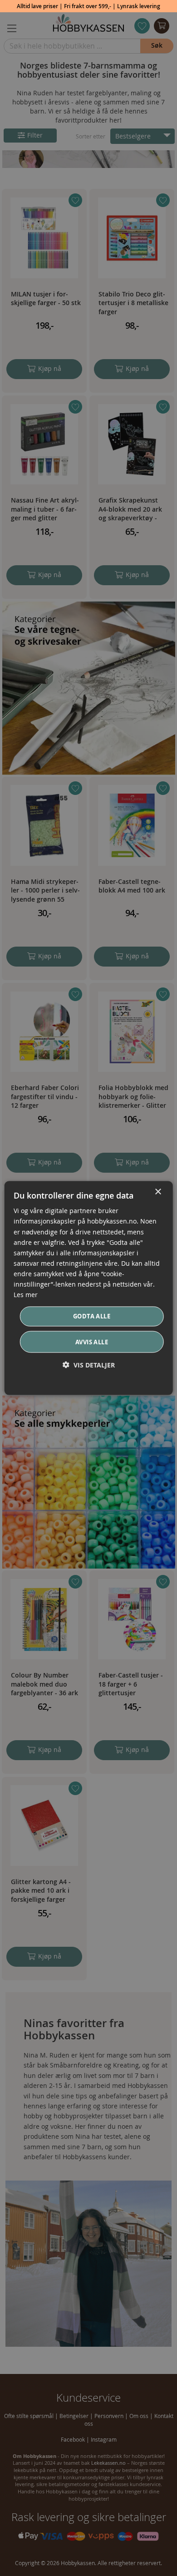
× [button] (158, 1192)
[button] (89, 1364)
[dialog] (89, 1288)
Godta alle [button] (92, 1316)
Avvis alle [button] (92, 1342)
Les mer (26, 1295)
